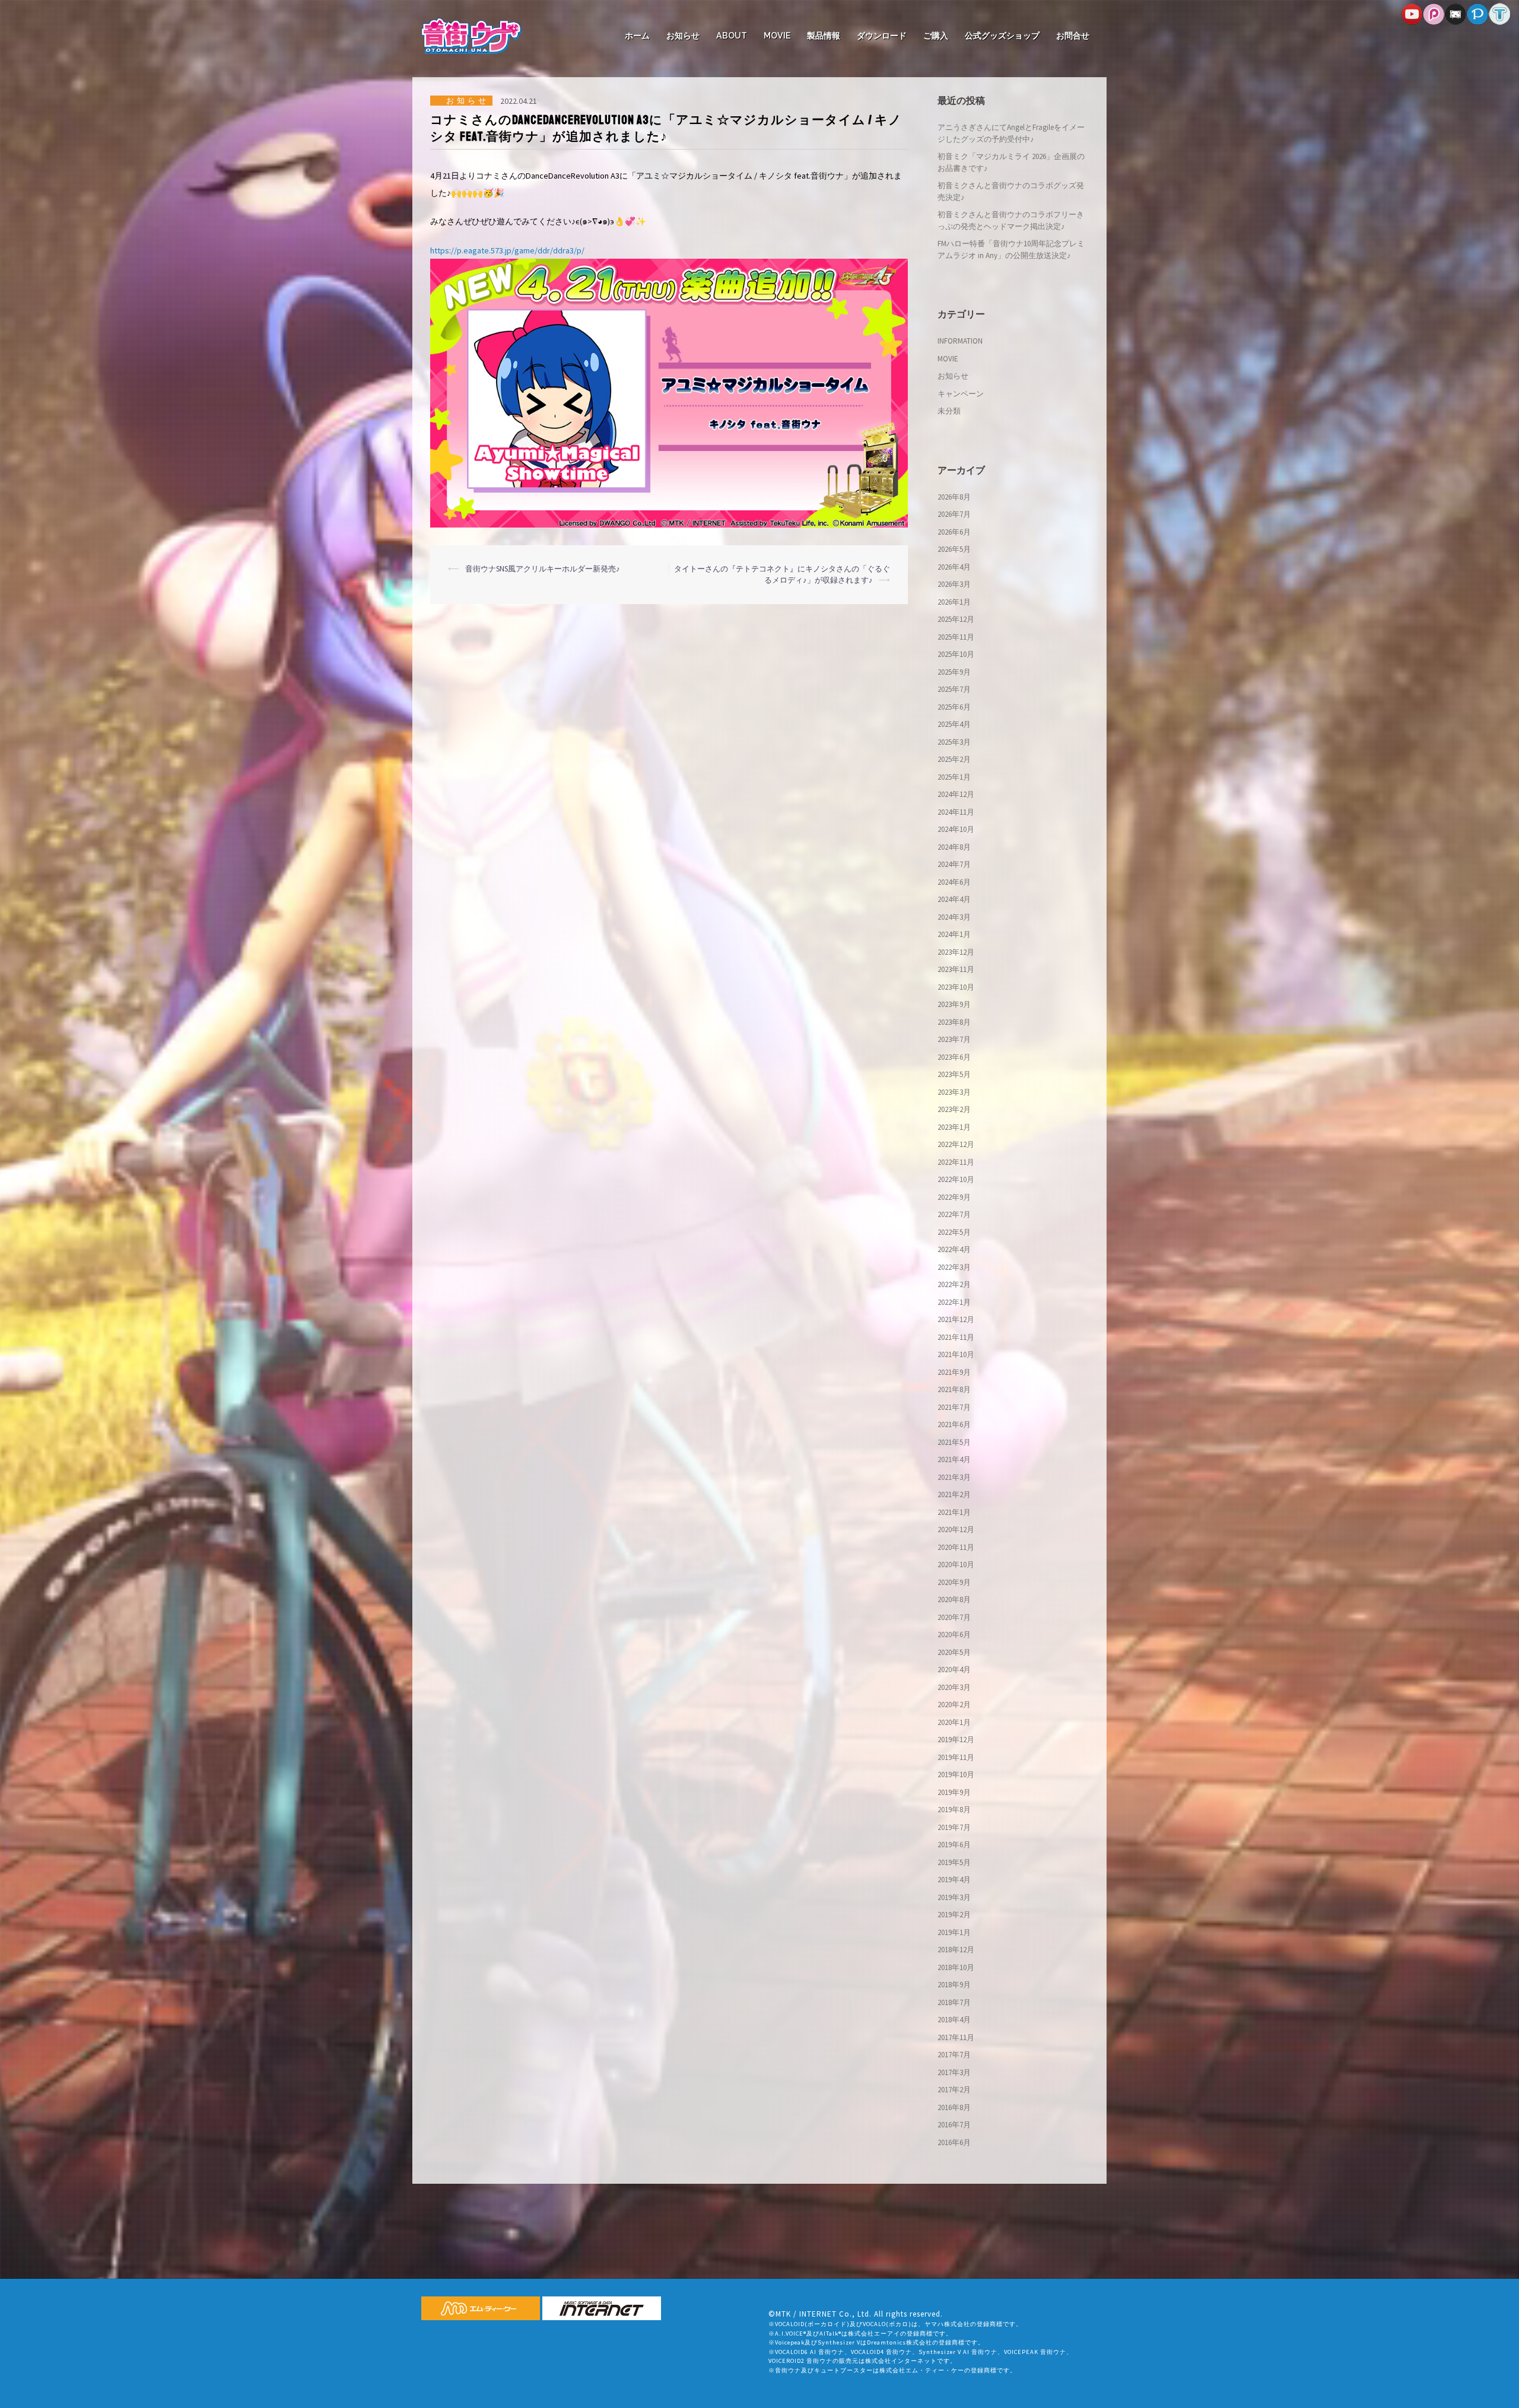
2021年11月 (956, 1337)
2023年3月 (954, 1092)
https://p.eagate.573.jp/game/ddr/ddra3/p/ (507, 250)
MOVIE (777, 36)
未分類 (949, 411)
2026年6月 (954, 532)
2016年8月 (954, 2107)
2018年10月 (956, 1967)
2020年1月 (954, 1722)
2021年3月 (954, 1477)
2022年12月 (956, 1144)
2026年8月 (954, 497)
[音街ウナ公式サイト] (471, 35)
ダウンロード (882, 36)
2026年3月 (954, 584)
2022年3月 (954, 1267)
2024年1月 (954, 934)
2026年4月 (954, 567)
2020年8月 (954, 1599)
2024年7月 (954, 864)
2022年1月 (954, 1302)
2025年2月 (954, 759)
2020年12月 (956, 1529)
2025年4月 (954, 724)
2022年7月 (954, 1214)
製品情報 (824, 36)
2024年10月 (956, 829)
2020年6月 (954, 1635)
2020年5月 (954, 1652)
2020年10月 (956, 1564)
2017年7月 (954, 2055)
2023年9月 (954, 1004)
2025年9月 (954, 672)
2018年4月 (954, 2020)
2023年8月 (954, 1022)
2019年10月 (956, 1775)
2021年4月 (954, 1459)
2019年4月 (954, 1880)
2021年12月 (956, 1319)
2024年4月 (954, 899)
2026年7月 (954, 514)
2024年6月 (954, 882)
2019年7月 (954, 1827)
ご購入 (936, 36)
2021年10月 (956, 1354)
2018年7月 (954, 2002)
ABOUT (732, 36)
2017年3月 (954, 2072)
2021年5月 (954, 1442)
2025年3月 (954, 742)
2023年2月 (954, 1109)
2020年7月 (954, 1617)
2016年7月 (954, 2125)
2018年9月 (954, 1985)
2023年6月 (954, 1057)
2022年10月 (956, 1179)
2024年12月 (956, 794)
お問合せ (1073, 36)
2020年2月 (954, 1705)
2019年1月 (954, 1932)
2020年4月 (954, 1670)
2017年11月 (956, 2037)
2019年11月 (956, 1757)
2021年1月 (954, 1512)
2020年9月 (954, 1582)
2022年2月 (954, 1284)
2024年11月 (956, 812)
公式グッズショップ (1002, 36)
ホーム (637, 36)
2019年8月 (954, 1810)
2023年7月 (954, 1039)
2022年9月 (954, 1197)
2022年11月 (956, 1162)
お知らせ (683, 36)
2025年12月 (956, 619)
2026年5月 (954, 549)
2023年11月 (956, 969)
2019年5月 (954, 1862)
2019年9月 (954, 1792)
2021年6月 (954, 1424)
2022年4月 (954, 1249)
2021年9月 (954, 1372)
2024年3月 (954, 917)
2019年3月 (954, 1897)
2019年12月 (956, 1740)
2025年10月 (956, 654)
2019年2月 (954, 1915)
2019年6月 (954, 1845)
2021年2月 (954, 1494)
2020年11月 (956, 1547)
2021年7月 (954, 1407)
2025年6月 (954, 707)
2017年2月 (954, 2090)
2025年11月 (956, 637)
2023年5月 (954, 1074)
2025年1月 (954, 777)
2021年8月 (954, 1389)
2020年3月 (954, 1687)
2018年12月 (956, 1950)
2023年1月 (954, 1127)
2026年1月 (954, 602)
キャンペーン (961, 394)
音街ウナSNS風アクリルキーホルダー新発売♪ (543, 569)
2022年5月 (954, 1232)
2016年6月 (954, 2142)
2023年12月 (956, 952)
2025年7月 (954, 689)
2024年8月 (954, 847)
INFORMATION (960, 341)
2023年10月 (956, 987)
